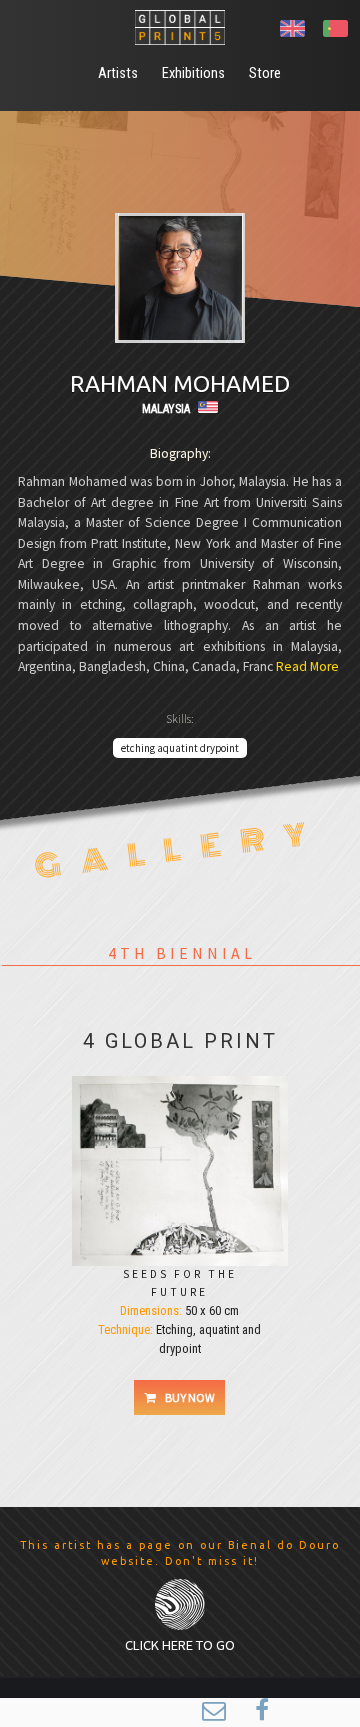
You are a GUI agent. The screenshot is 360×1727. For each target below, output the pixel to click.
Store (265, 73)
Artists (118, 73)
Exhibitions (193, 73)
